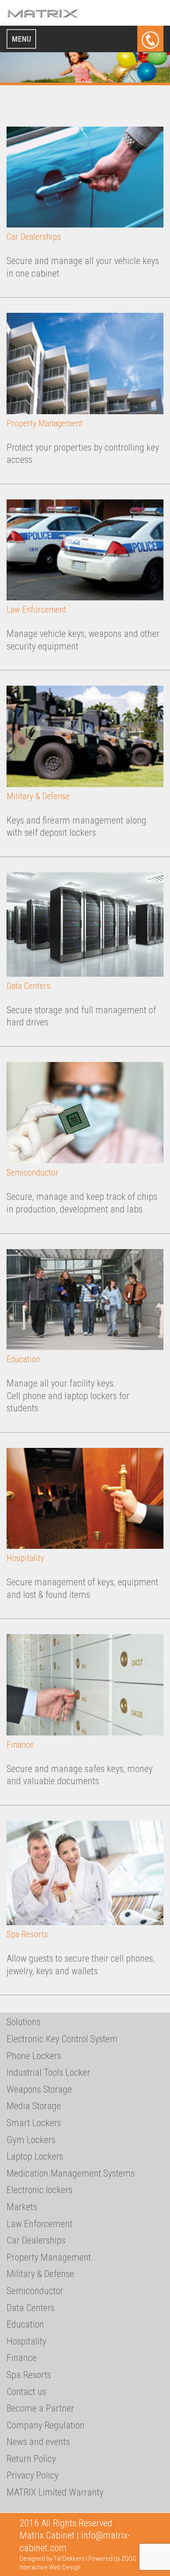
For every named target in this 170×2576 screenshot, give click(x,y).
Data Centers (29, 986)
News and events (38, 2442)
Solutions (24, 2022)
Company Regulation (46, 2425)
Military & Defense (38, 796)
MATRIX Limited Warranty (55, 2492)
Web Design (65, 2567)
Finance (20, 1745)
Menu (21, 39)
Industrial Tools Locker (48, 2072)
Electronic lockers (39, 2190)
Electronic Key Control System (62, 2039)
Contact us (26, 2392)
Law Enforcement (36, 610)
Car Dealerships (34, 237)
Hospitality (25, 1558)
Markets (22, 2207)
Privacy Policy (32, 2475)
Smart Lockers (34, 2123)
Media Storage (34, 2106)
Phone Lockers (34, 2056)
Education (24, 1359)
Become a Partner (40, 2408)
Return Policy (31, 2459)
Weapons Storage (39, 2089)
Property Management (45, 423)
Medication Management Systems (71, 2173)
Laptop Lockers (35, 2156)
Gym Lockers (31, 2140)
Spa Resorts (27, 1934)
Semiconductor (32, 1172)
